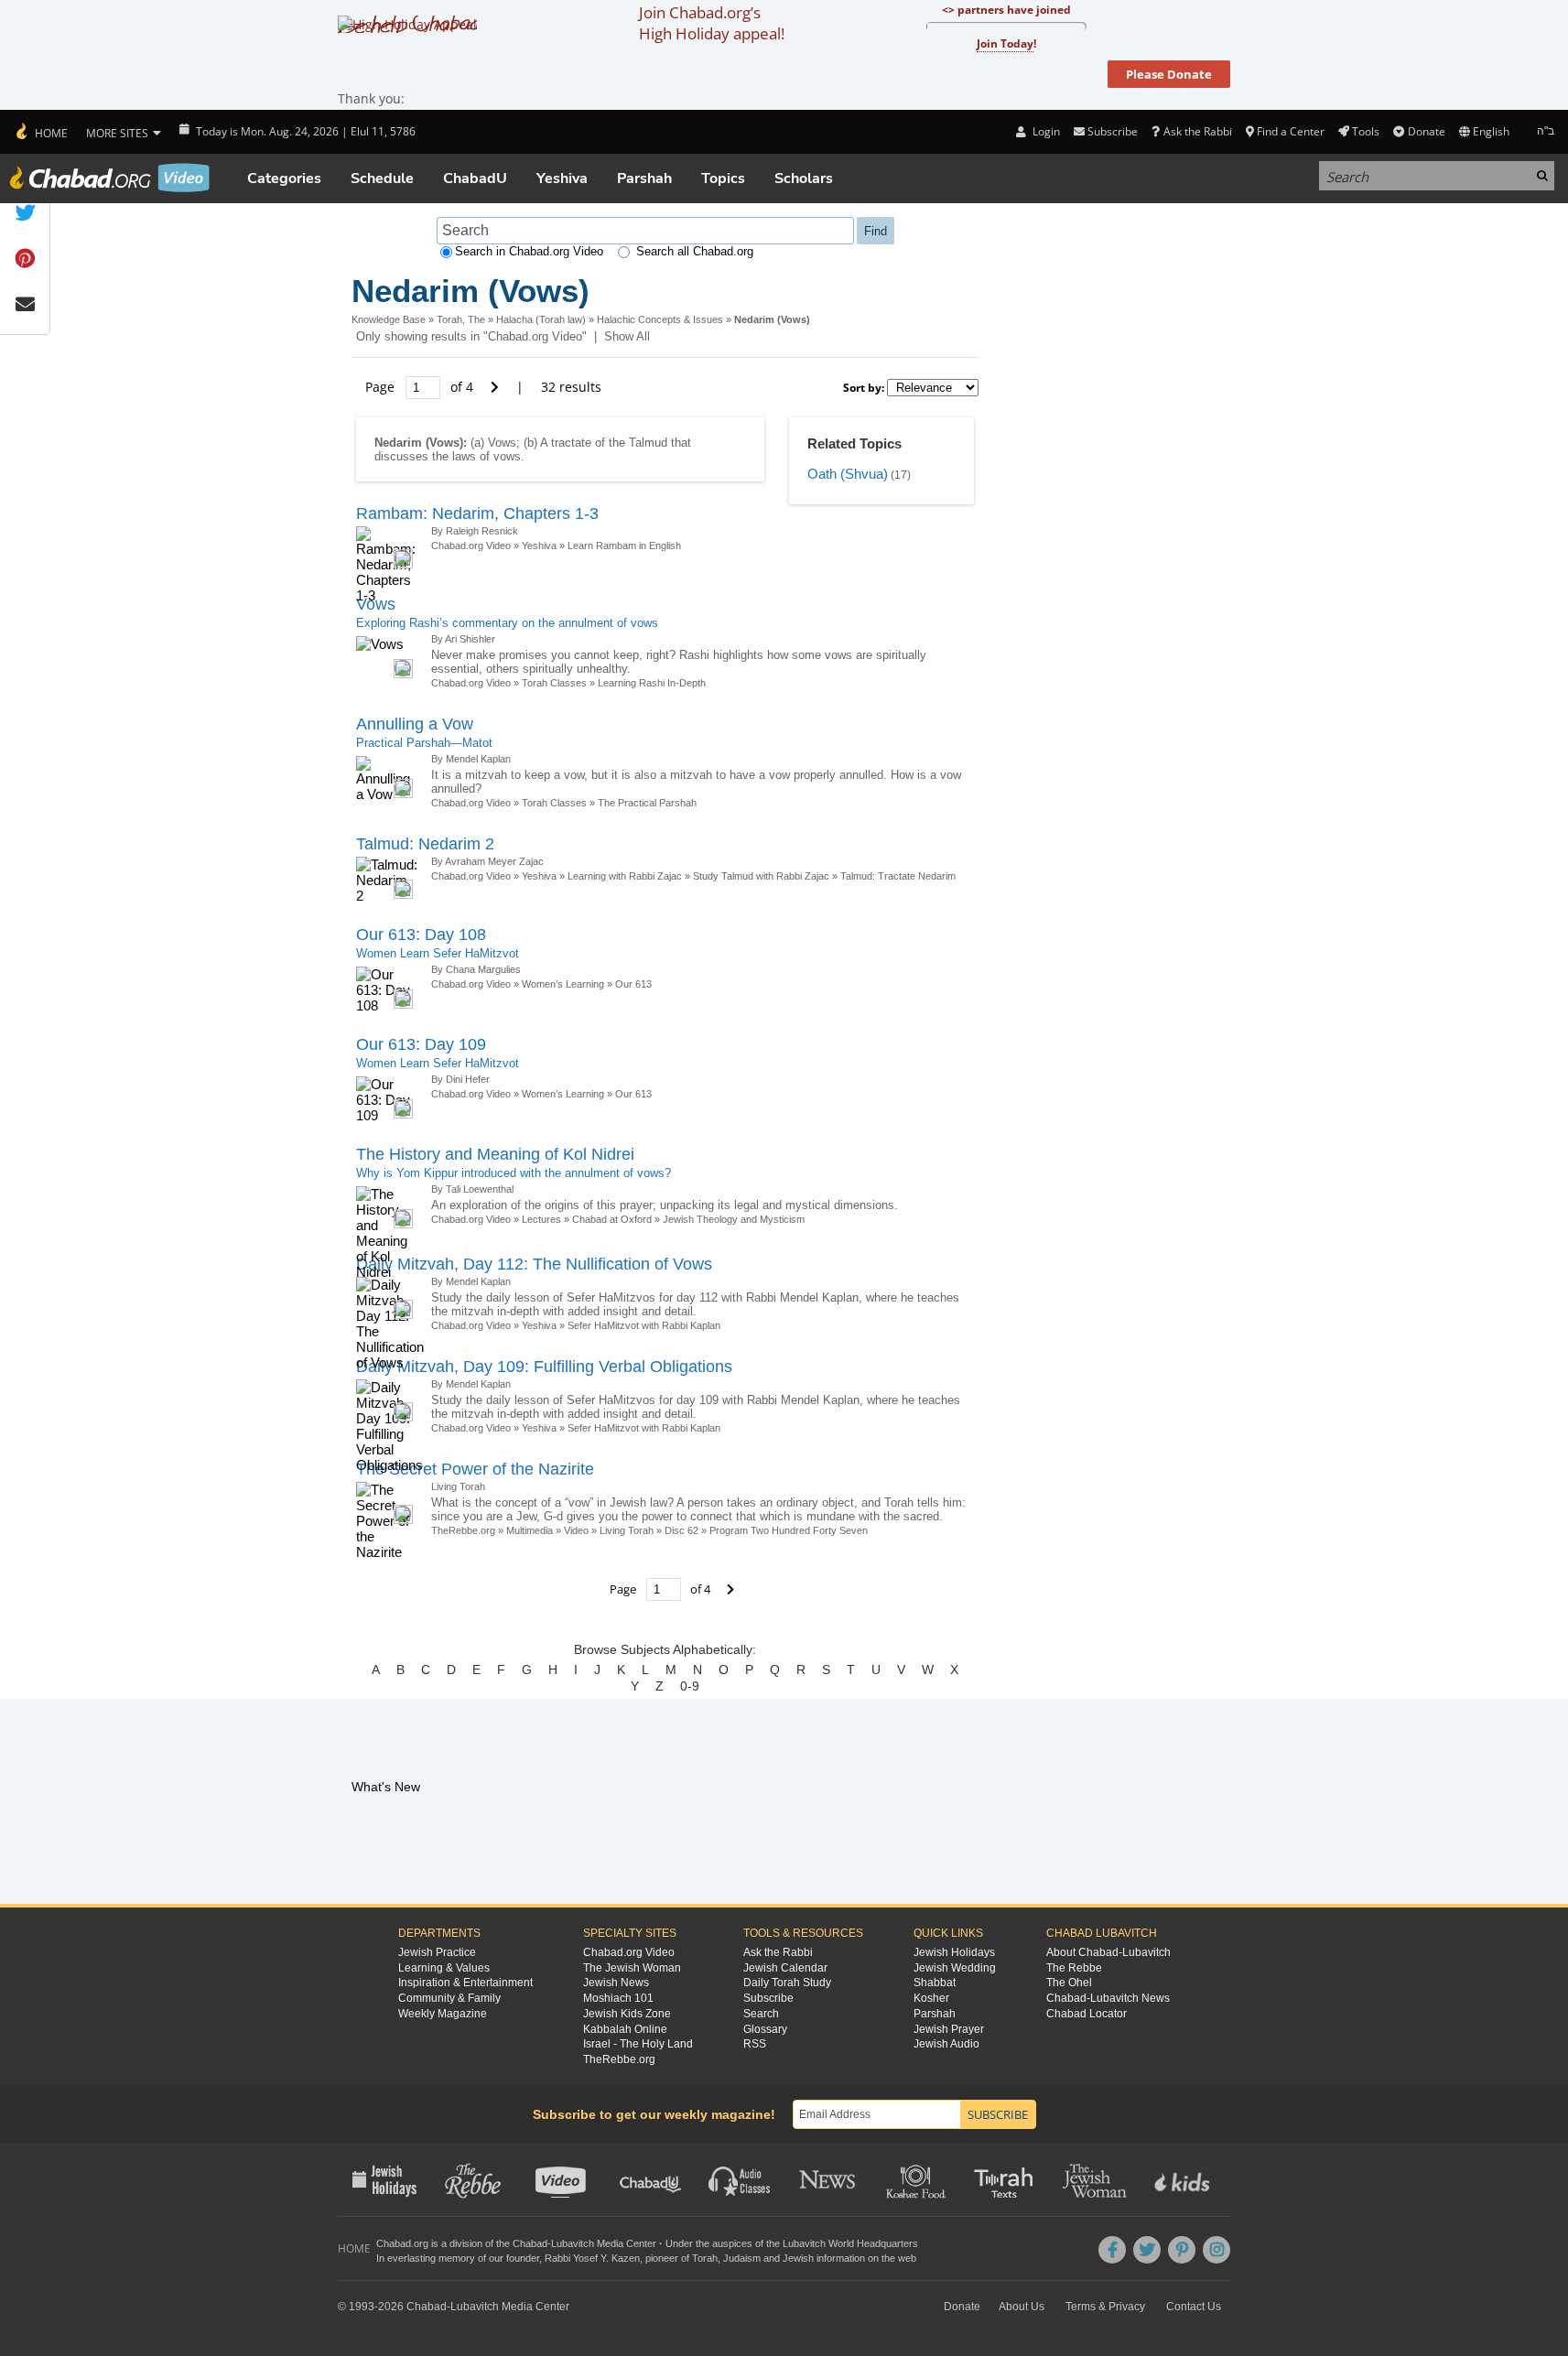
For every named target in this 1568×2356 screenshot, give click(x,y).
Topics (723, 178)
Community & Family (449, 1998)
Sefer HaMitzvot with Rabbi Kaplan (644, 1325)
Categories (284, 178)
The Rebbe (1074, 1968)
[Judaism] (41, 132)
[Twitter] (1147, 2250)
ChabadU (475, 178)
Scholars (804, 178)
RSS (755, 2044)
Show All (627, 336)
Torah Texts (1006, 2179)
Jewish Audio (946, 2044)
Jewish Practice (437, 1952)
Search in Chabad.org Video (529, 251)
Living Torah (627, 1530)
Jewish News (616, 1983)
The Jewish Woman (632, 1968)
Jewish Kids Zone (627, 2014)
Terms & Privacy (1105, 2307)
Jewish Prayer (949, 2029)
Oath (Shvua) (848, 474)
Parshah (644, 178)
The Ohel (1069, 1983)
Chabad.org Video (471, 546)
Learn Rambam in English (624, 546)
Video (576, 1530)
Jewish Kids (1184, 2179)
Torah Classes (554, 683)
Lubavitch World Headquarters (850, 2243)
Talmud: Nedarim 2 (425, 844)
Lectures (541, 1219)
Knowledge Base (389, 319)
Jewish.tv (562, 2179)
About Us (1022, 2307)
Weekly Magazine (443, 2014)
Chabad (530, 2243)
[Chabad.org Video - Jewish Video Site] (110, 178)
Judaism (742, 2258)
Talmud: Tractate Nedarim (898, 876)
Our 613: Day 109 (421, 1044)
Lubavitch (573, 2243)
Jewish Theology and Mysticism (734, 1219)
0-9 (690, 1686)
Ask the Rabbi (1197, 131)
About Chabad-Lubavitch (1108, 1952)
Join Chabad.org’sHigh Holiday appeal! (712, 23)
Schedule (382, 178)
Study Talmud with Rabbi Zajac (761, 876)
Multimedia (530, 1530)
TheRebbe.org (463, 1530)
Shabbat (935, 1983)
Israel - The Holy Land (638, 2044)
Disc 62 (681, 1530)
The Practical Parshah (647, 803)
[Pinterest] (1182, 2250)
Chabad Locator (1087, 2014)
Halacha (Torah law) (541, 319)
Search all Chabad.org (695, 251)
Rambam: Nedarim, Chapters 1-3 (477, 513)
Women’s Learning (563, 984)
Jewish (798, 2258)
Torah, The (461, 319)
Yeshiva (562, 178)
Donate (1426, 131)
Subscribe (768, 1998)
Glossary (765, 2029)
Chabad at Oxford (612, 1219)
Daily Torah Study (787, 1983)
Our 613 (633, 984)
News (829, 2179)
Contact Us (1194, 2307)
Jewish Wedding (955, 1968)
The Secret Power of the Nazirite (475, 1469)
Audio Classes (740, 2179)
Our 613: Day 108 (421, 935)
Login (1044, 131)
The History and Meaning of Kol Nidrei (495, 1154)
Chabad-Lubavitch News (1108, 1998)
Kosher (931, 1998)
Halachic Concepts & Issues (660, 319)
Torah (705, 2258)
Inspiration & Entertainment (465, 1983)
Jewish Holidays (954, 1952)
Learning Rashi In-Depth (652, 683)
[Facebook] (1112, 2250)
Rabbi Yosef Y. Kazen (592, 2258)
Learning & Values (444, 1968)
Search (761, 2014)
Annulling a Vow (415, 724)
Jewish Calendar (785, 1968)
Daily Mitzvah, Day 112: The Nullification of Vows (534, 1264)
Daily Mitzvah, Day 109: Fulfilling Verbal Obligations (544, 1367)
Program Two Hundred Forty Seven (789, 1530)
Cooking (918, 2179)
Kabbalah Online (625, 2029)
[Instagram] (1217, 2250)
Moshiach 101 (618, 1998)
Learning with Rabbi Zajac (625, 876)
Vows (376, 604)
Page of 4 (421, 387)
